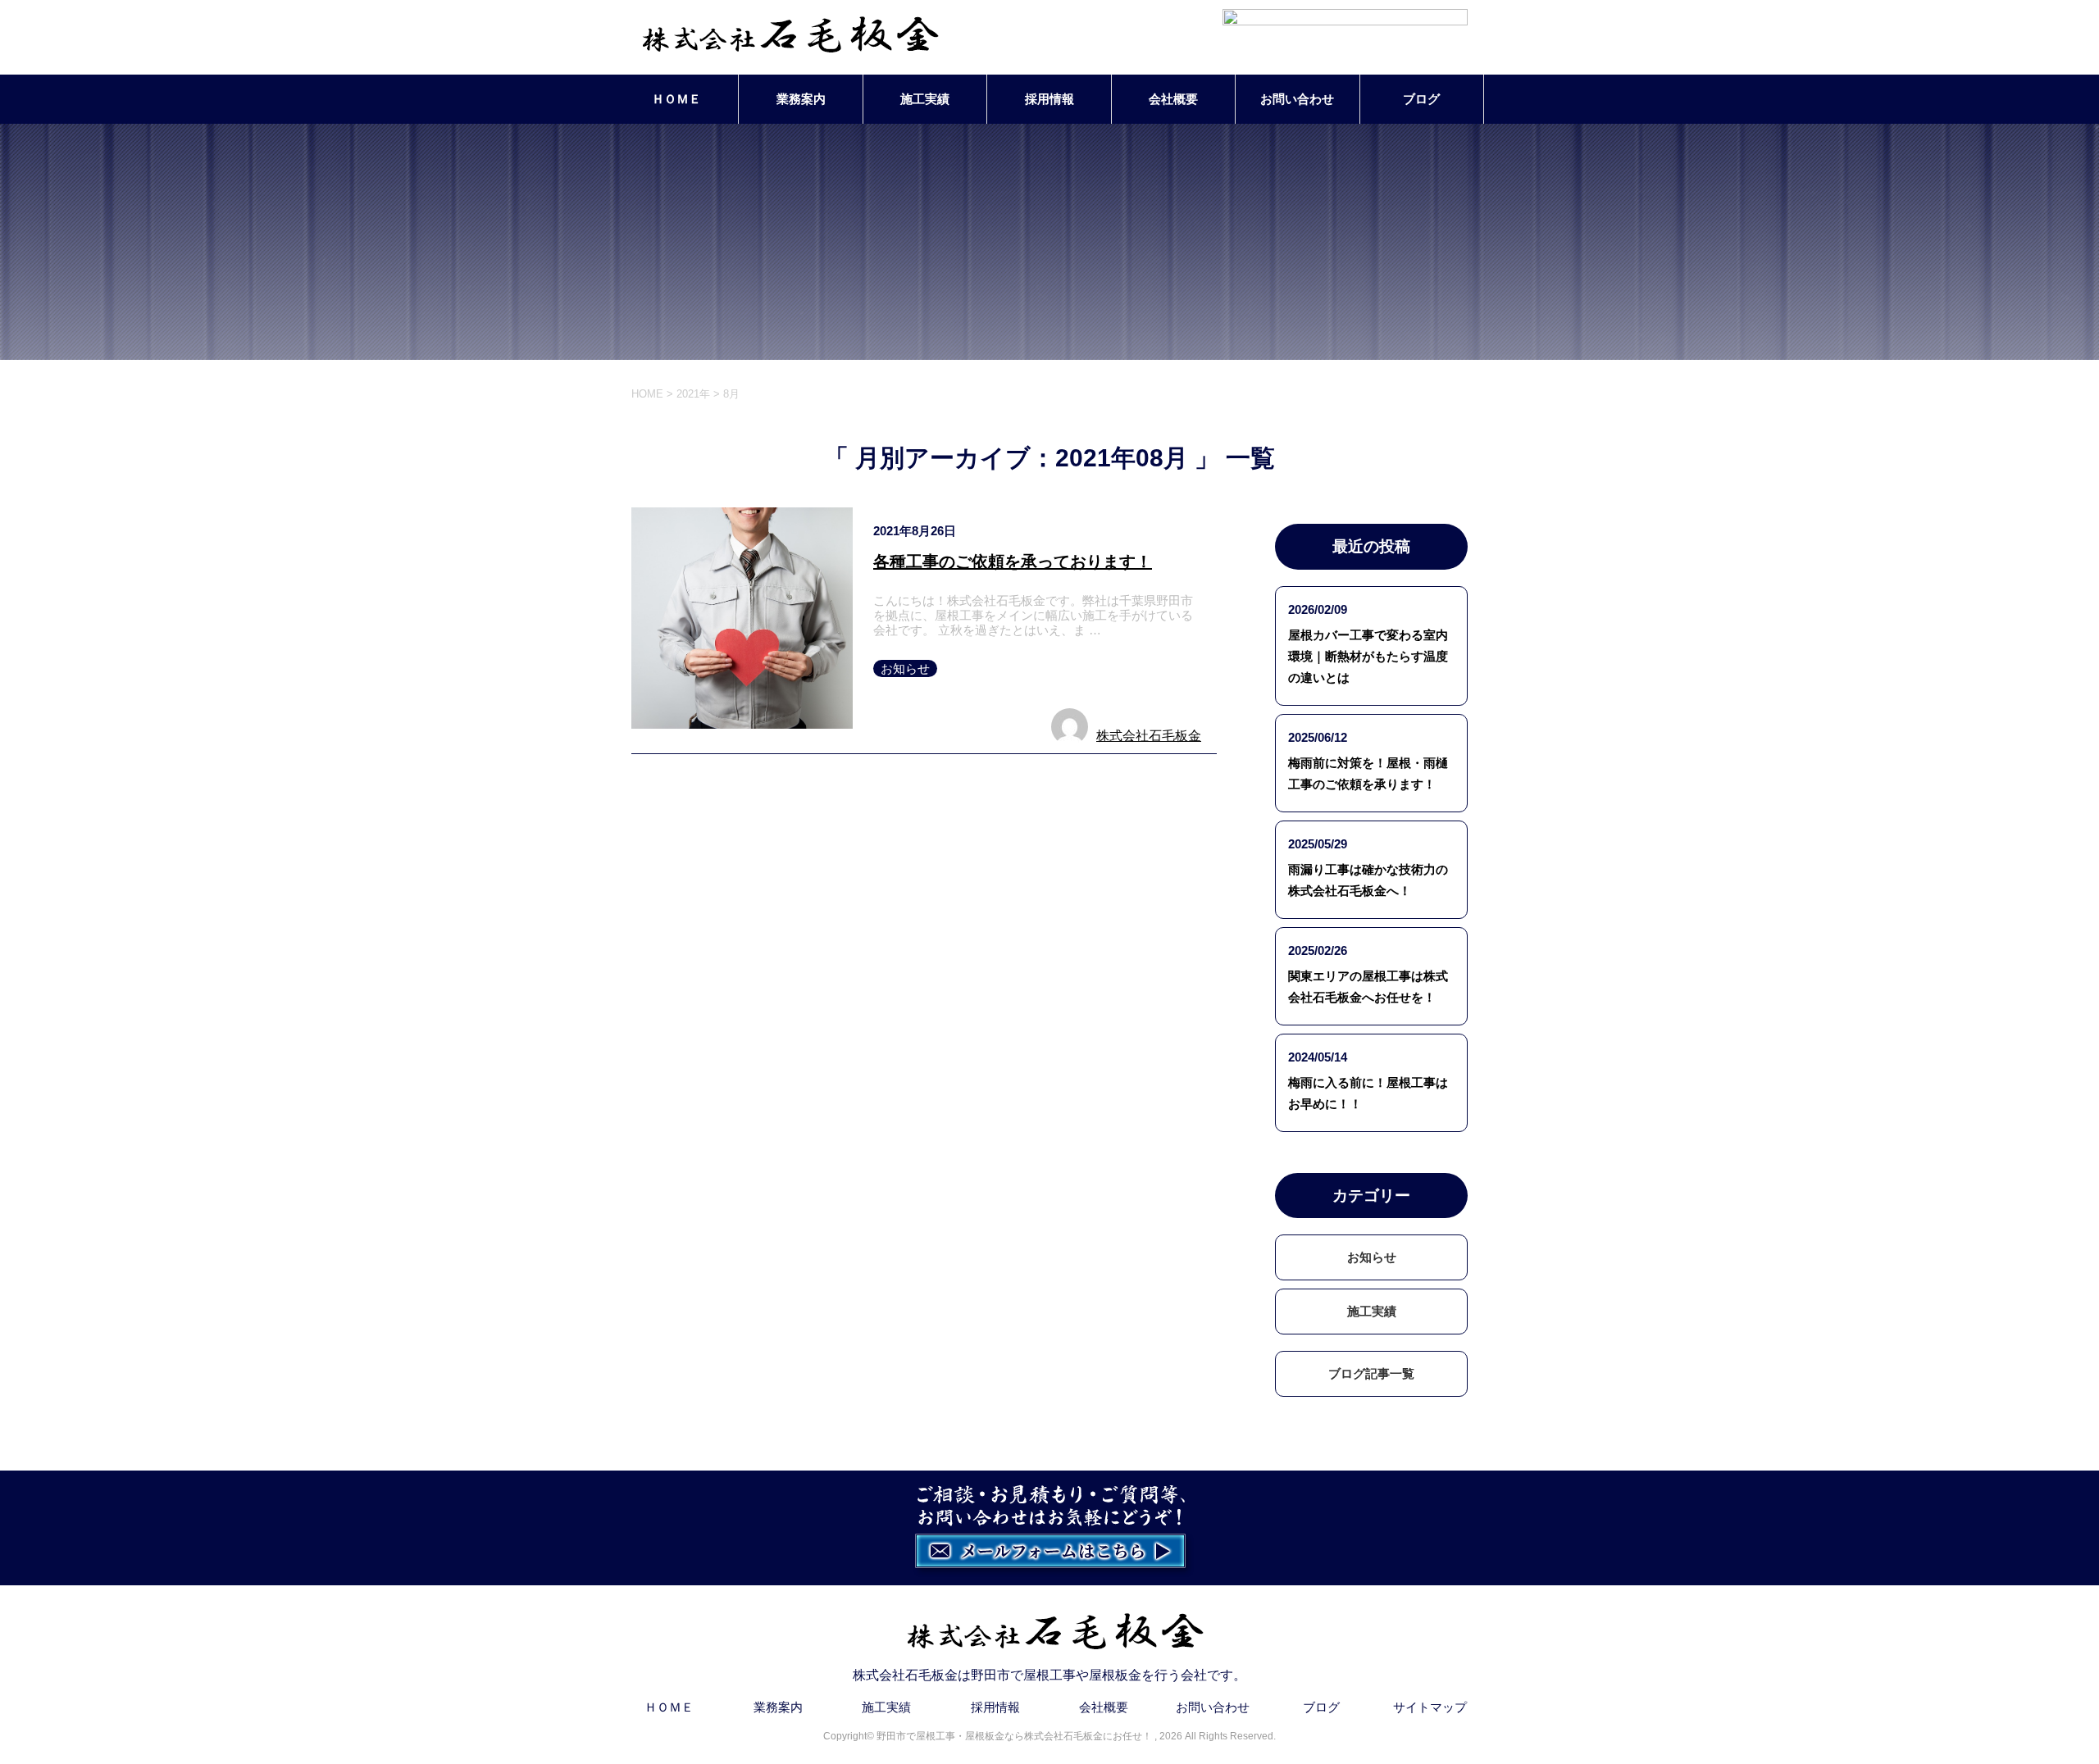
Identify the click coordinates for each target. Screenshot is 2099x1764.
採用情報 (1049, 99)
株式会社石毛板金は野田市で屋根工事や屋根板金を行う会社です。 (1049, 1675)
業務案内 (801, 99)
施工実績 (925, 99)
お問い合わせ (1297, 99)
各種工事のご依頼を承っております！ (1013, 561)
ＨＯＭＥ (676, 99)
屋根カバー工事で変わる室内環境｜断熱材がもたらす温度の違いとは (1368, 656)
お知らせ (905, 668)
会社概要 (1173, 99)
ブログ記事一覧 (1371, 1373)
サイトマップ (1430, 1707)
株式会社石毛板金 (1149, 736)
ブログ (1421, 99)
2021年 (693, 394)
